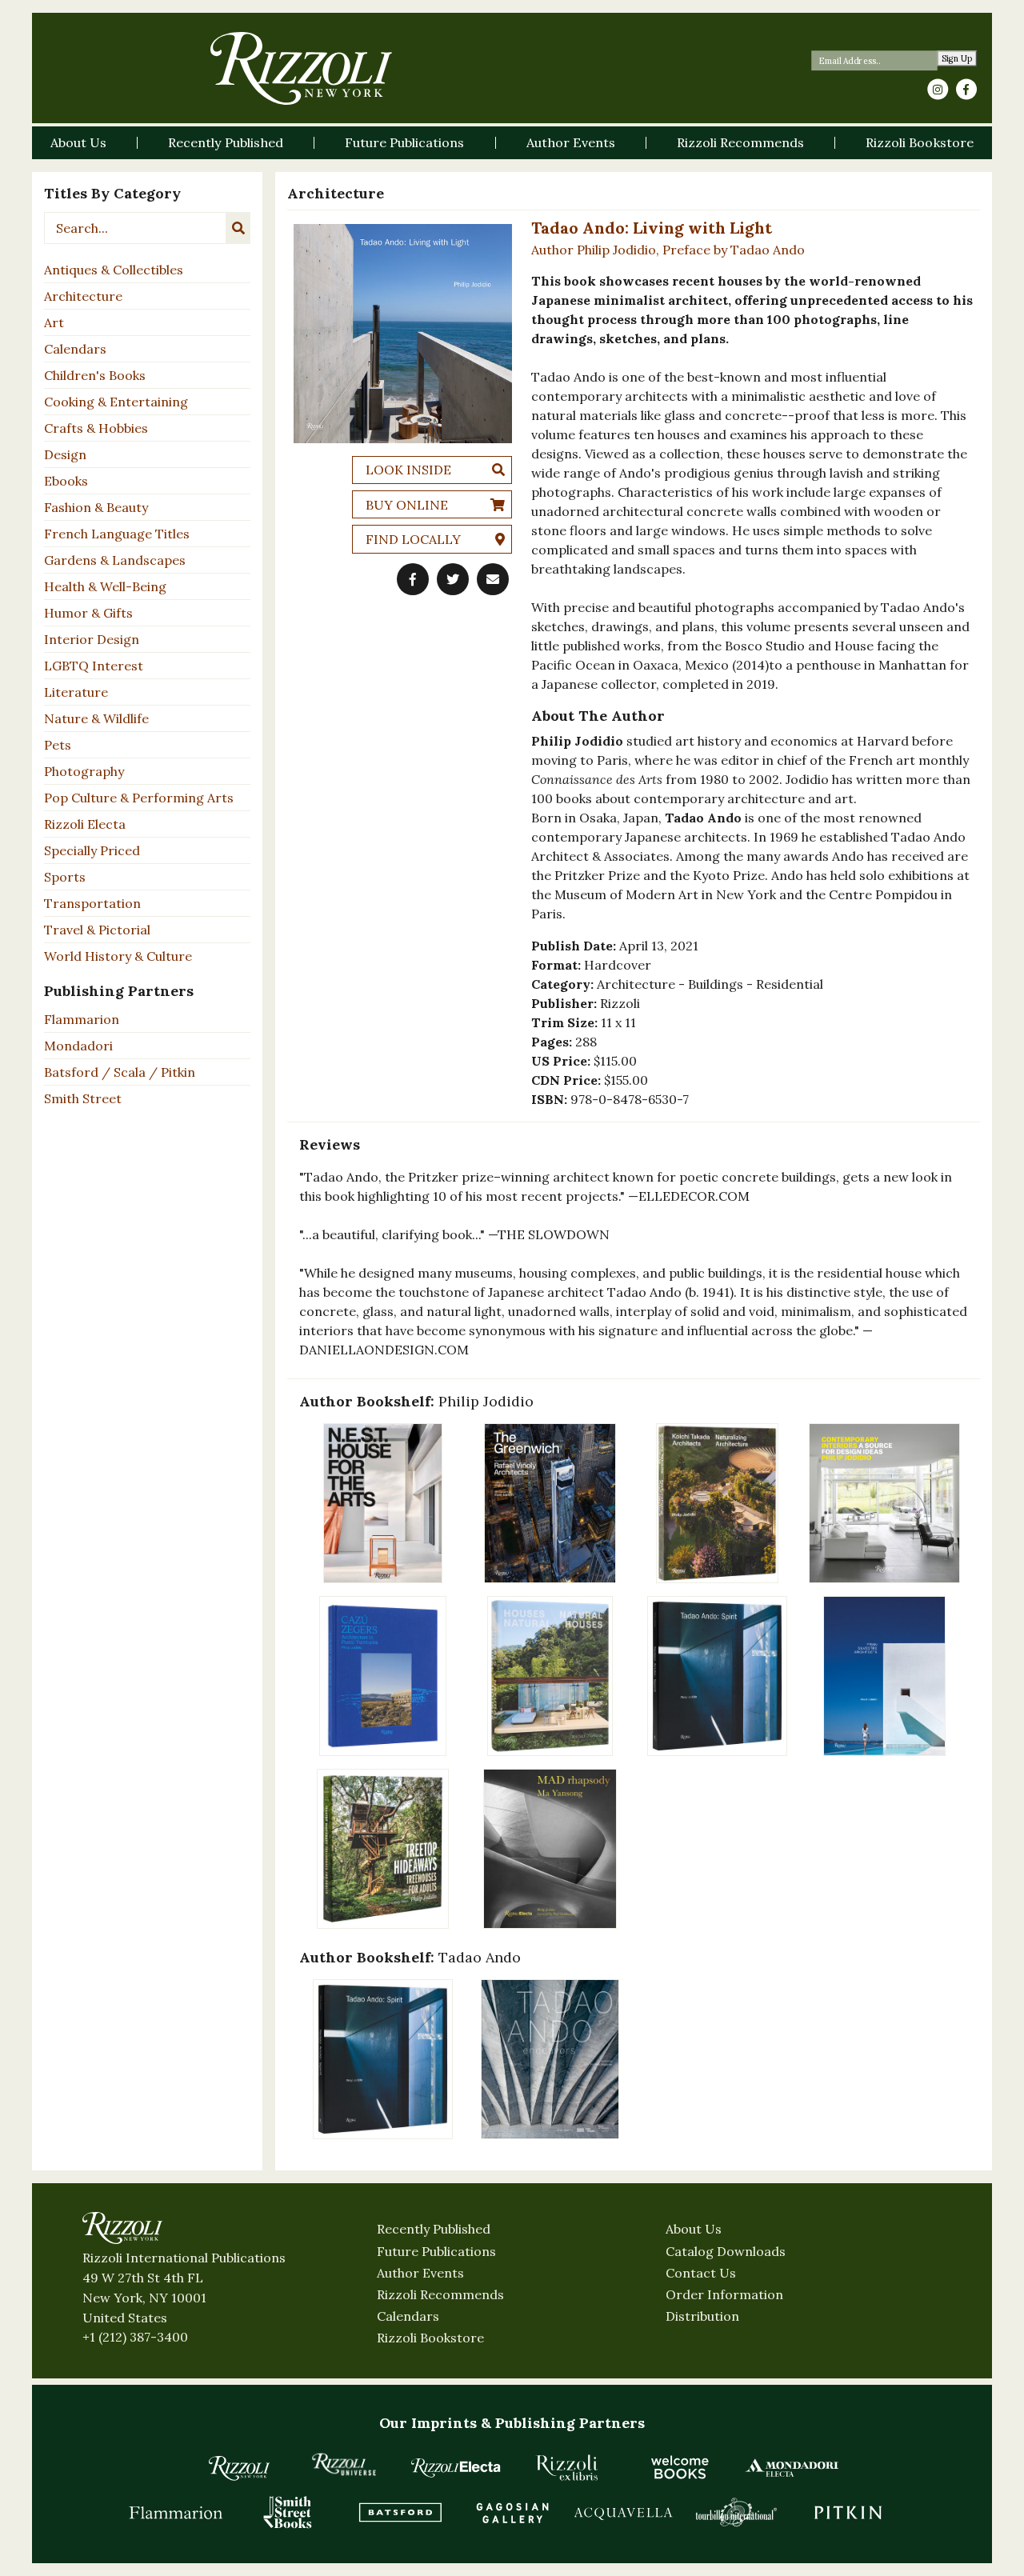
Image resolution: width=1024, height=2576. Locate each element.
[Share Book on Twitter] (453, 579)
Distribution (702, 2316)
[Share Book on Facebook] (413, 579)
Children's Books (95, 375)
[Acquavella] (624, 2512)
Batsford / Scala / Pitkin (120, 1072)
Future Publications (436, 2251)
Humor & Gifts (88, 613)
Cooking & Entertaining (116, 402)
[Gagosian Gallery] (512, 2512)
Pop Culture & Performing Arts (139, 798)
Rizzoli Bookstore (430, 2338)
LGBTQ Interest (94, 666)
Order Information (724, 2294)
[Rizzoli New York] (301, 68)
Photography (84, 771)
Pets (58, 745)
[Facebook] (966, 90)
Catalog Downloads (726, 2251)
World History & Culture (118, 956)
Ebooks (66, 481)
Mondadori (78, 1046)
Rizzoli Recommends (440, 2294)
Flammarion (82, 1019)
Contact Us (701, 2273)
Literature (76, 692)
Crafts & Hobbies (96, 428)
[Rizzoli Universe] (344, 2464)
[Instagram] (938, 90)
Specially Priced (92, 850)
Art (54, 322)
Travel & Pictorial (97, 930)
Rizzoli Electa (85, 824)
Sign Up (957, 59)
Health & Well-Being (105, 586)
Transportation (92, 903)
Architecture (83, 296)
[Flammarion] (176, 2512)
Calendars (75, 349)
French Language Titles (117, 534)
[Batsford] (400, 2512)
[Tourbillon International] (736, 2512)
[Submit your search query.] (238, 228)
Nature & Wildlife (96, 718)
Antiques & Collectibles (114, 270)
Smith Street (83, 1098)
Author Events (420, 2273)
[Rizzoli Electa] (456, 2467)
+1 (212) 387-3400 (135, 2337)
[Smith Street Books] (288, 2512)
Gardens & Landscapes (115, 560)
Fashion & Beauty (96, 507)
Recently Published (434, 2229)
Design (65, 454)
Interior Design (92, 639)
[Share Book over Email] (493, 579)
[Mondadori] (792, 2467)
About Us (694, 2229)
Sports (65, 877)
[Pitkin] (848, 2512)
